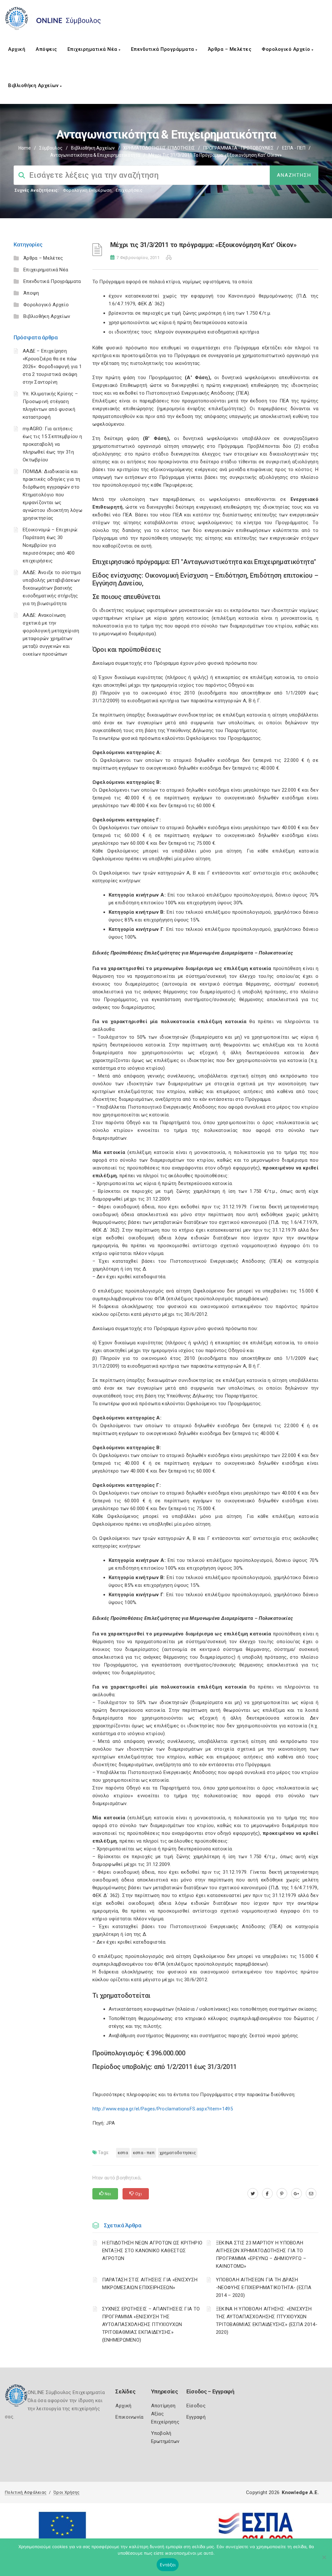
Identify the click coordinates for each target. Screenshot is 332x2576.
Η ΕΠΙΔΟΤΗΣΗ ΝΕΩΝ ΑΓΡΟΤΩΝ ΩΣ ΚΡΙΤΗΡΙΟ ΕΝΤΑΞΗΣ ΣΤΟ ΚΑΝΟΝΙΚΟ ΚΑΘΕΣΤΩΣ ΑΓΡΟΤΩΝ (152, 2251)
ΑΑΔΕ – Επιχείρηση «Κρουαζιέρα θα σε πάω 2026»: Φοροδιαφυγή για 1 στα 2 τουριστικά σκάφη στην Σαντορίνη (52, 367)
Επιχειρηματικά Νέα (93, 49)
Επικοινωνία (129, 2417)
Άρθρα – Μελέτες (230, 49)
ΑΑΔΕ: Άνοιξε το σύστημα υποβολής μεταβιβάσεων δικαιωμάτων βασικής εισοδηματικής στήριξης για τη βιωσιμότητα (52, 588)
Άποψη (31, 293)
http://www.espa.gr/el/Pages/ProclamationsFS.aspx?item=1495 (163, 2109)
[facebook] (267, 2194)
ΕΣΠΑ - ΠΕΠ (294, 148)
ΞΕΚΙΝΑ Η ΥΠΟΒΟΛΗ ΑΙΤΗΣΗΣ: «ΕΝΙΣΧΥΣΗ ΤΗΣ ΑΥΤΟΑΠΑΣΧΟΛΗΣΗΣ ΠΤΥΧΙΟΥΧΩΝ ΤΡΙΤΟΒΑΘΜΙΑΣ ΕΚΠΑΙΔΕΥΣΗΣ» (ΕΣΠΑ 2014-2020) (267, 2321)
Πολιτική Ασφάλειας (26, 2492)
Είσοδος (196, 2406)
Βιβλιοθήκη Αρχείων (34, 85)
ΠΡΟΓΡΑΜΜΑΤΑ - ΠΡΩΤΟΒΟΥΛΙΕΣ (238, 148)
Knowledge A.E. (300, 2492)
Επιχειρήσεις (129, 190)
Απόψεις (46, 49)
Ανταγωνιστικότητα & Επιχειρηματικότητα (95, 155)
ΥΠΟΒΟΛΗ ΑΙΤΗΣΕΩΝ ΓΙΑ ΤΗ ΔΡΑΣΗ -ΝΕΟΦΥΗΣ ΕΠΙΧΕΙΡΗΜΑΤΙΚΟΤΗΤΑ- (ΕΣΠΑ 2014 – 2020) (264, 2288)
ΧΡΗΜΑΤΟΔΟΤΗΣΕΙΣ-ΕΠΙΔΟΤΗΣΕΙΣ (159, 148)
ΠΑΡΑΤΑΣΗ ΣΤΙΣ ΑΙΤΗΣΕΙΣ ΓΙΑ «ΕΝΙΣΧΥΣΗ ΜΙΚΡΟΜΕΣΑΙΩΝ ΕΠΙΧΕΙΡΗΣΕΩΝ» (150, 2284)
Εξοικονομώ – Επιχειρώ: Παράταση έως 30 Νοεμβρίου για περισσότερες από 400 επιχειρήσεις (51, 545)
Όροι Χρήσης (66, 2492)
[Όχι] (324, 2560)
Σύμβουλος (51, 148)
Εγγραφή (196, 2417)
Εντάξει (168, 2565)
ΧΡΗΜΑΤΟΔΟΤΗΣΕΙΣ (178, 2153)
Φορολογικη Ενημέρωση (87, 190)
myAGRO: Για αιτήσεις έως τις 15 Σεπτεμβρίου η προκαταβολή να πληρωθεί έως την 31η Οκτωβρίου (52, 444)
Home (25, 148)
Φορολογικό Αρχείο (287, 49)
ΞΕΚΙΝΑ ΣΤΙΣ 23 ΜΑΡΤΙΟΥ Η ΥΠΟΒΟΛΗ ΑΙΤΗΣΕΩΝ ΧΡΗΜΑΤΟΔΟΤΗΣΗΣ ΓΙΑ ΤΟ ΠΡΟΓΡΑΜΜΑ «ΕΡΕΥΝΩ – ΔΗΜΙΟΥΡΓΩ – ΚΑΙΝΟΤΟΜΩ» (261, 2254)
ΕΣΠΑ (123, 2153)
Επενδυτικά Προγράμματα (163, 49)
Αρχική (17, 49)
